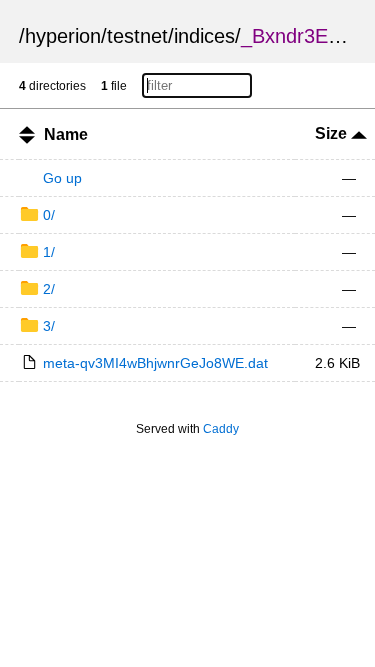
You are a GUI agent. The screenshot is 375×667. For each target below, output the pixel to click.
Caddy (221, 429)
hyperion (63, 36)
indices (204, 36)
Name (66, 134)
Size (333, 133)
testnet (137, 36)
